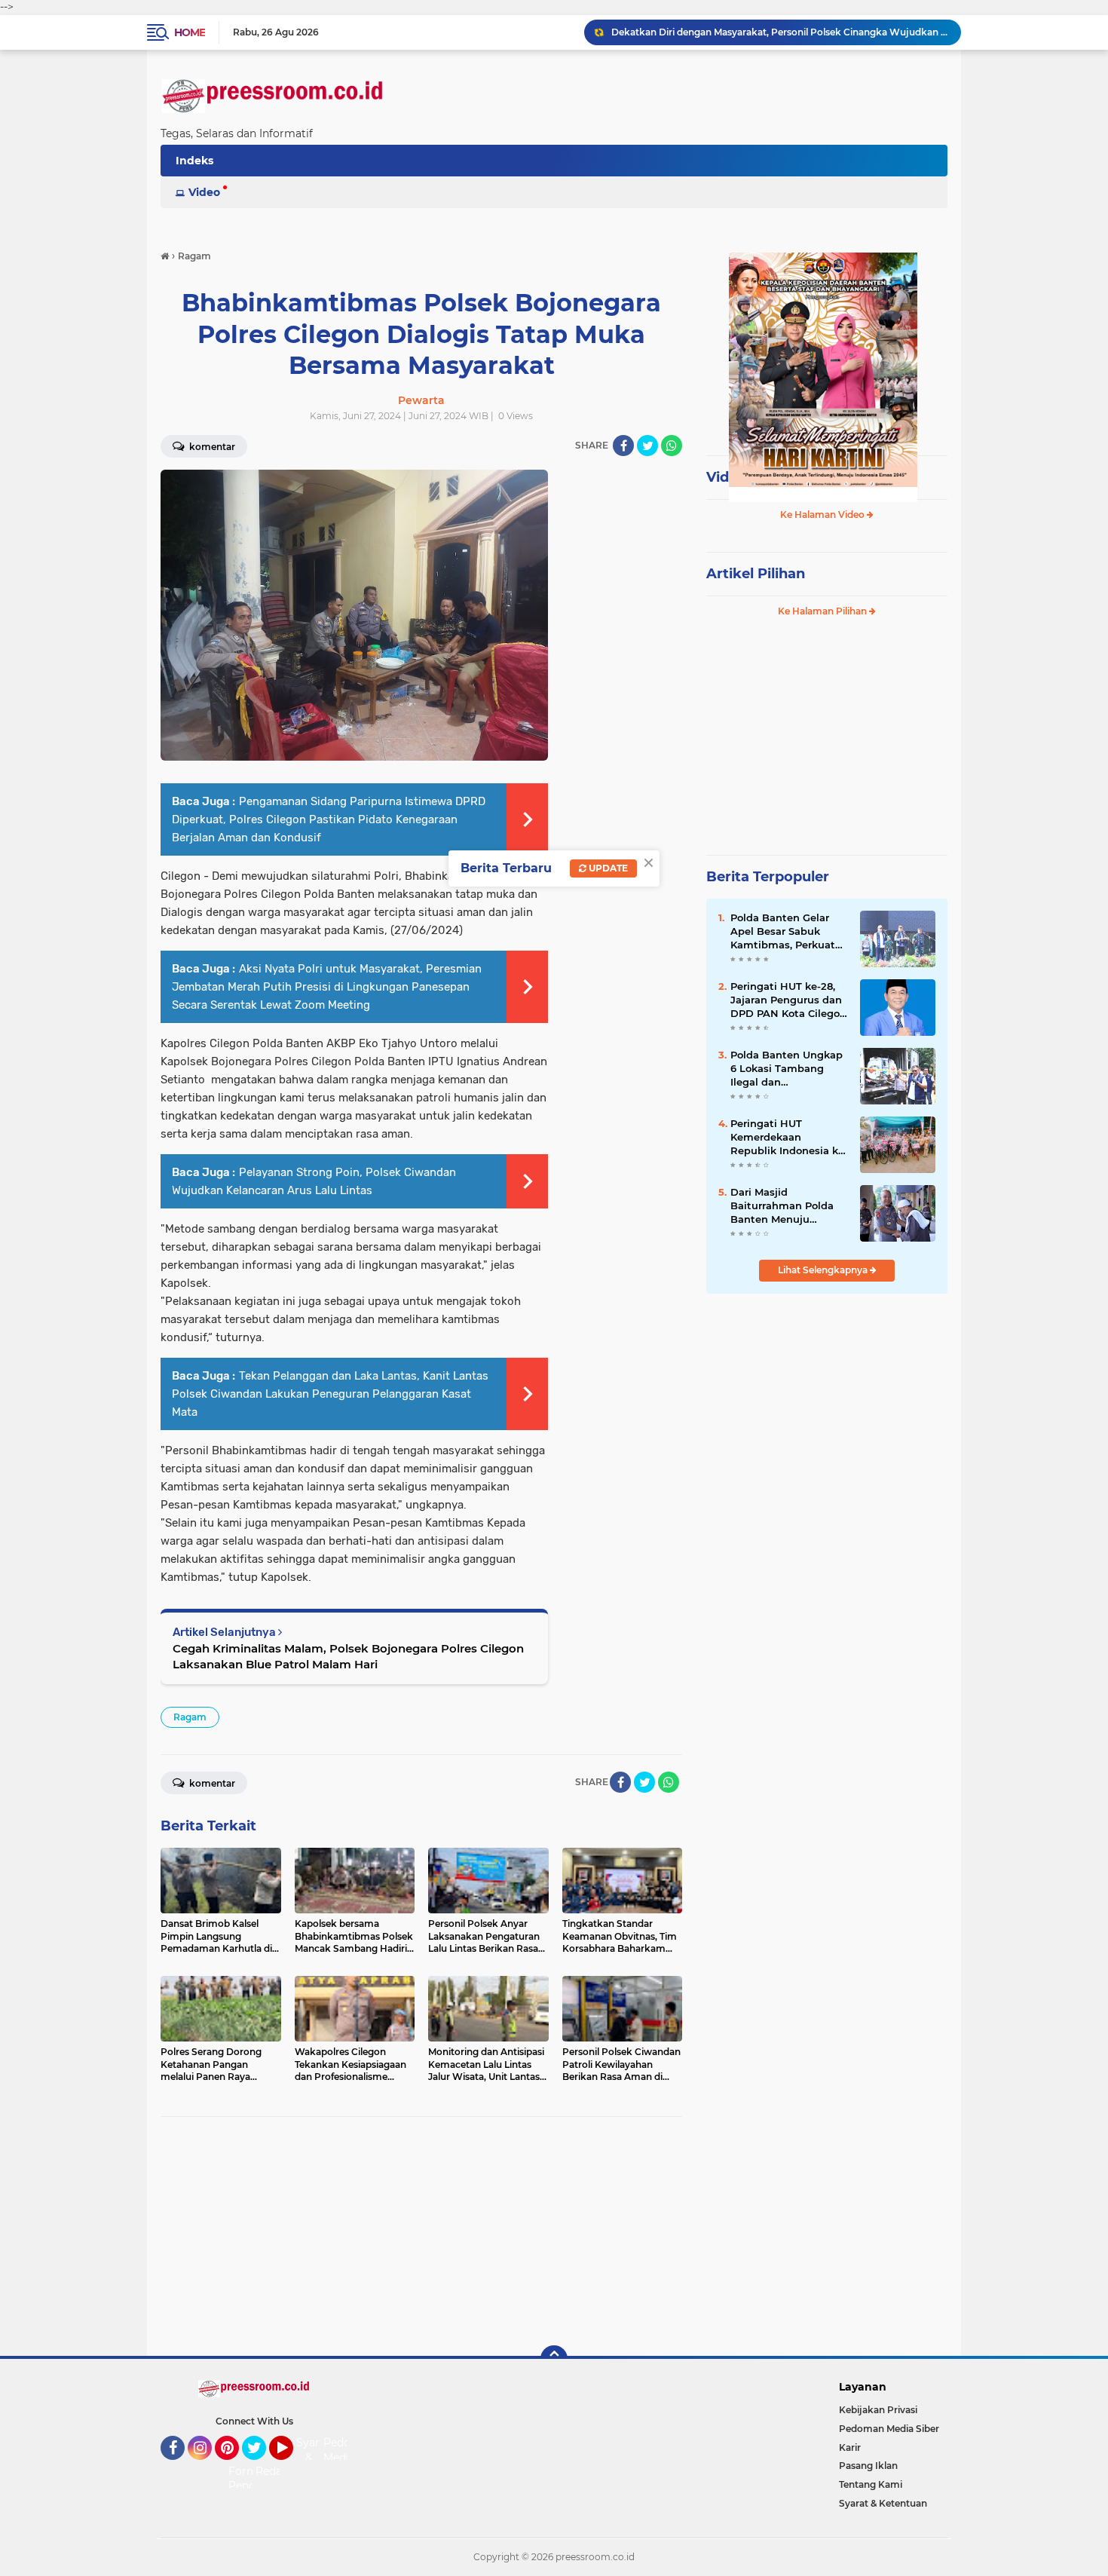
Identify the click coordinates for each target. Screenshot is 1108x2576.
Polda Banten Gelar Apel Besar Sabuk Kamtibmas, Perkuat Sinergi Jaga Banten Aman (783, 932)
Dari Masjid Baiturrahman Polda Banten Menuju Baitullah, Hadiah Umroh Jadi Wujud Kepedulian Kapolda (782, 1206)
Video (204, 192)
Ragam (190, 1717)
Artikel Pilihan (756, 574)
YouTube (291, 2467)
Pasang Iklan (868, 2466)
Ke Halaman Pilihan (823, 611)
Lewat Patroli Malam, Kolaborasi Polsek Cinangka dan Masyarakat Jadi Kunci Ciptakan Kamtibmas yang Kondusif (779, 40)
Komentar (211, 447)
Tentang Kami (871, 2484)
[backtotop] (554, 2359)
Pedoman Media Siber (889, 2429)
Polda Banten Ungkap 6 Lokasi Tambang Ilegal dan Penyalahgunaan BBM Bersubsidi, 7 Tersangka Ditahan (787, 1069)
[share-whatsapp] (672, 446)
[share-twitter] (647, 446)
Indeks (194, 161)
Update (607, 868)
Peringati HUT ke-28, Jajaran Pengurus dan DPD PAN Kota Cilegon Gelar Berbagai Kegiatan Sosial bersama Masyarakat (788, 1000)
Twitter (261, 2467)
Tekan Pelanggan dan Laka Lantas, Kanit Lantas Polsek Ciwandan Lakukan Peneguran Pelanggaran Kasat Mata (330, 1394)
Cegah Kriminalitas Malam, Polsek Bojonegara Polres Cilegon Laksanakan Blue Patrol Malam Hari (348, 1656)
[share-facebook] (623, 446)
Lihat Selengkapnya (824, 1270)
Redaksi (276, 2471)
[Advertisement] (421, 2237)
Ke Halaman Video (823, 515)
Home (190, 32)
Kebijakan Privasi (878, 2410)
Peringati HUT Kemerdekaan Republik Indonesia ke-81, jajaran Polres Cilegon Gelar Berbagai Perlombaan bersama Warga (789, 1138)
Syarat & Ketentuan (883, 2503)
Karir (850, 2447)
